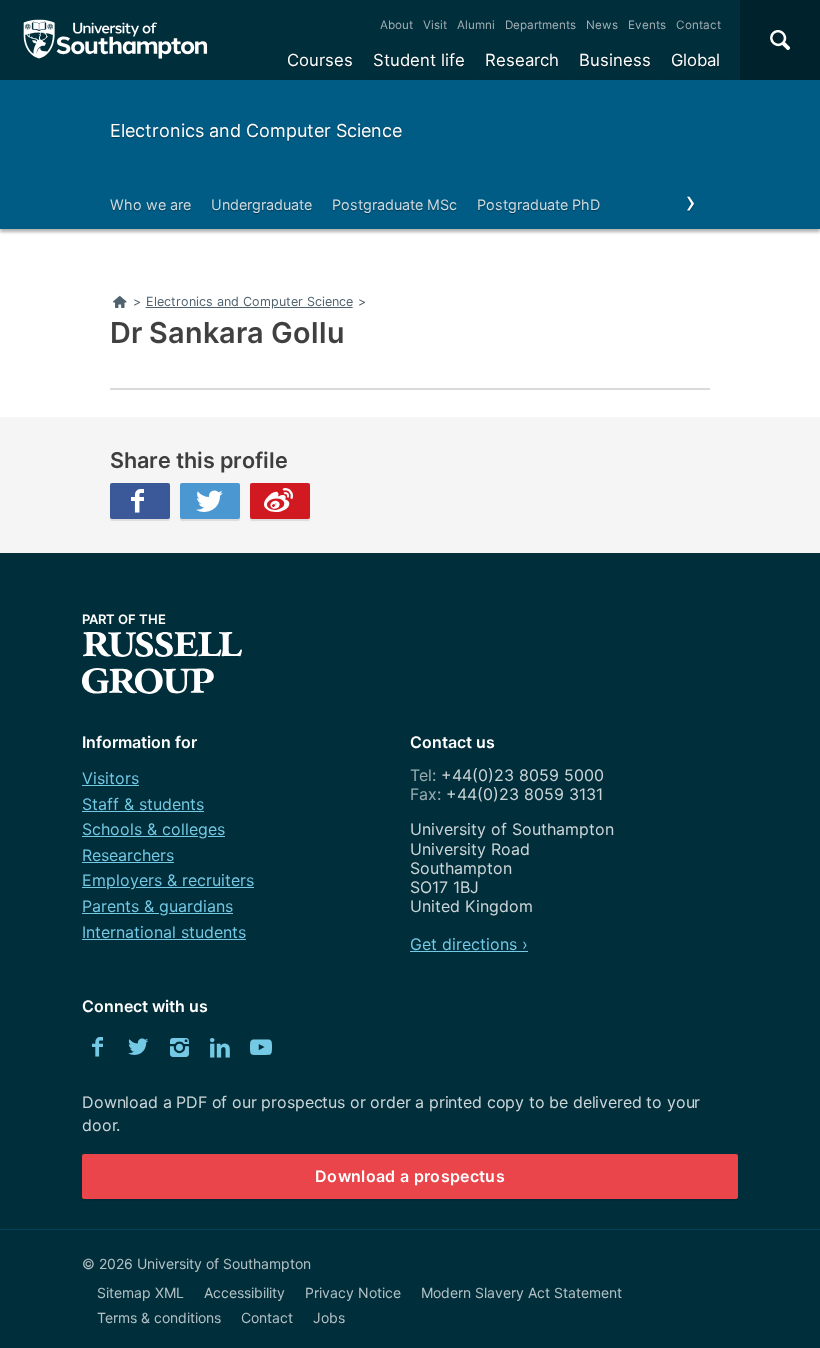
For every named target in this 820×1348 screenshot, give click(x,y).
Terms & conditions (159, 1317)
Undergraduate (261, 204)
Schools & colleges (153, 829)
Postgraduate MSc (394, 204)
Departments (540, 25)
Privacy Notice (353, 1292)
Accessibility (244, 1292)
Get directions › (469, 944)
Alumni (476, 25)
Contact (698, 25)
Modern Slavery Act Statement (521, 1292)
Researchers (128, 855)
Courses (320, 60)
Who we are (150, 204)
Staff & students (143, 804)
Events (647, 25)
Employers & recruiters (168, 880)
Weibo (280, 501)
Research (522, 60)
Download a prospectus (410, 1176)
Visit (435, 25)
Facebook (140, 501)
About (396, 25)
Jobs (329, 1317)
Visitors (110, 778)
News (602, 25)
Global (695, 60)
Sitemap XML (140, 1292)
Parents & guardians (157, 906)
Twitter (210, 501)
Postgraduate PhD (538, 204)
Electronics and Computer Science (256, 130)
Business (615, 60)
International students (164, 932)
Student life (419, 60)
